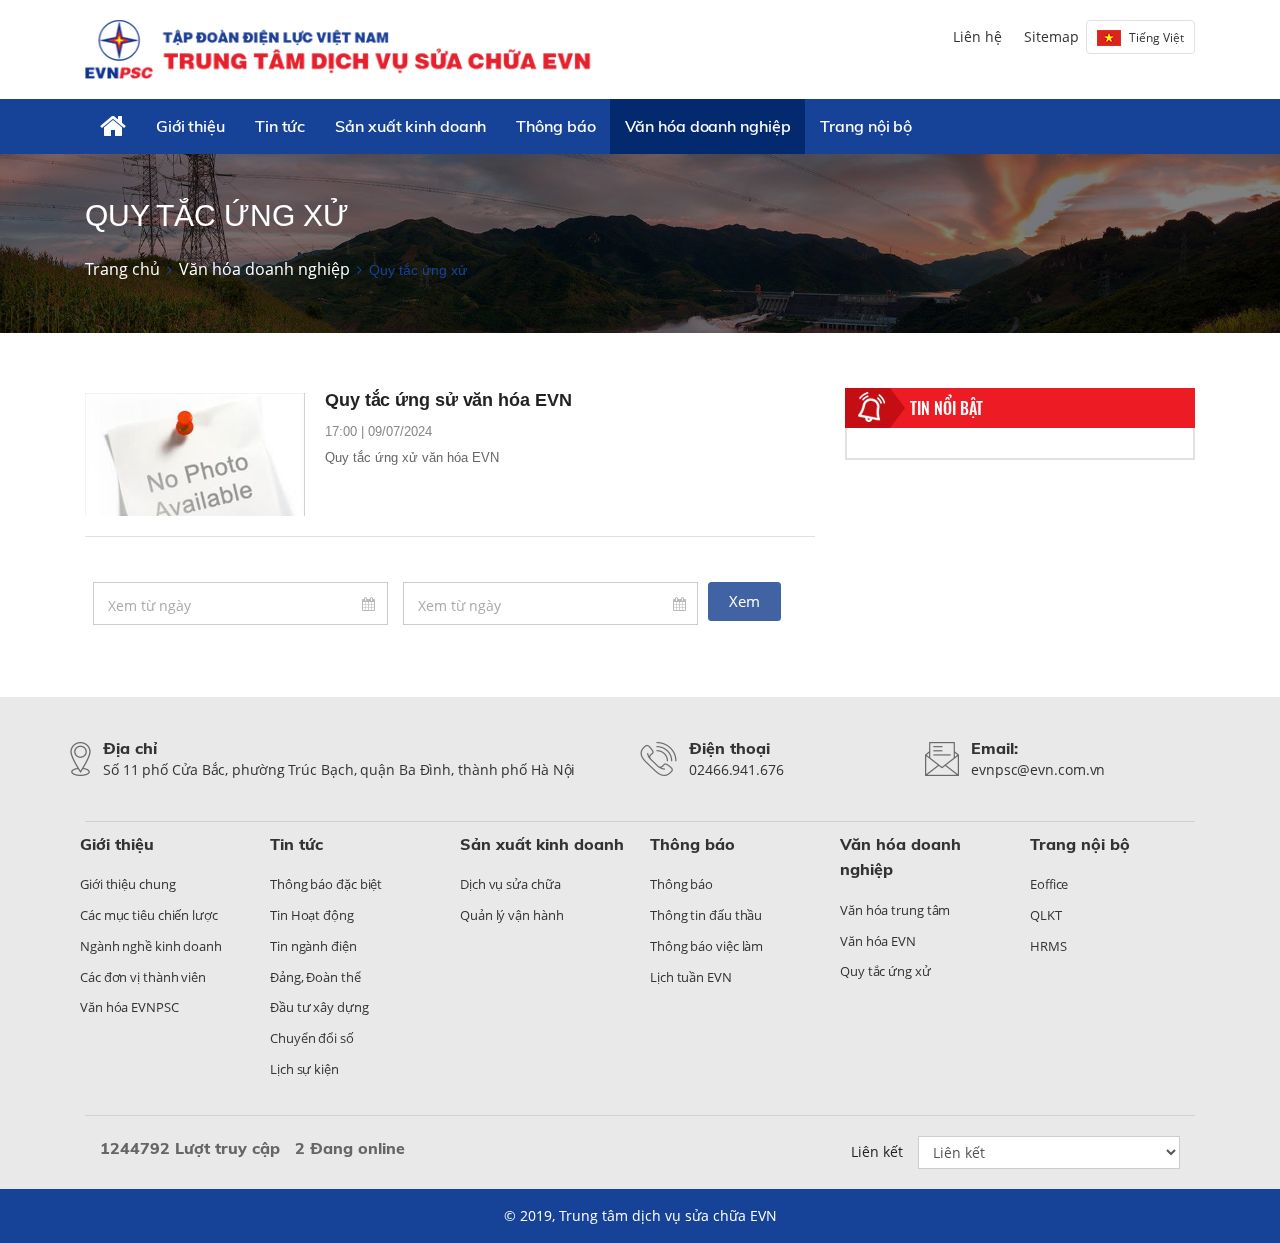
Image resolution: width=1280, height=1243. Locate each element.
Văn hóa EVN (878, 941)
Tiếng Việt (1156, 37)
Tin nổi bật (946, 408)
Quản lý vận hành (511, 915)
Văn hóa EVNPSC (129, 1007)
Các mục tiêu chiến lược (149, 915)
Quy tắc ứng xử (885, 971)
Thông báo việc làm (706, 946)
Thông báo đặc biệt (326, 884)
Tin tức (280, 126)
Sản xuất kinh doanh (410, 126)
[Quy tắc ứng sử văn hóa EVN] (195, 455)
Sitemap (1051, 36)
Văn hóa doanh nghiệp (707, 126)
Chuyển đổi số (312, 1038)
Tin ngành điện (313, 946)
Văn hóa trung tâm (895, 910)
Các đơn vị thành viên (143, 977)
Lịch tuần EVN (691, 977)
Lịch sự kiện (304, 1069)
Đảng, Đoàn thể (315, 977)
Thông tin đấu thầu (706, 915)
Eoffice (1049, 884)
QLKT (1046, 915)
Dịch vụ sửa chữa (510, 884)
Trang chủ (122, 269)
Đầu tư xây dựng (319, 1007)
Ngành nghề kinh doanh (151, 946)
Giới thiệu (190, 126)
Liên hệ (977, 36)
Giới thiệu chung (127, 884)
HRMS (1048, 946)
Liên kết (877, 1151)
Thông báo (555, 126)
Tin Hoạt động (312, 915)
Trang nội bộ (866, 126)
